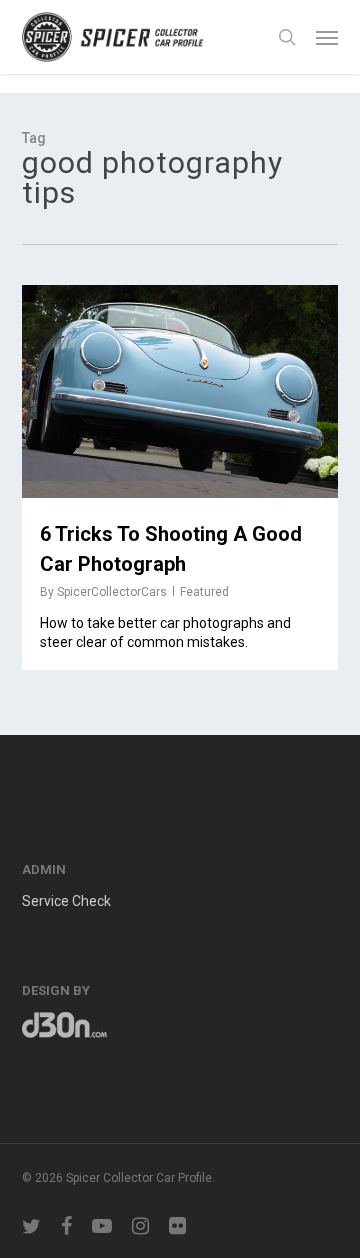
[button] (327, 37)
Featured (204, 592)
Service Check (66, 901)
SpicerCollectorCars (112, 592)
